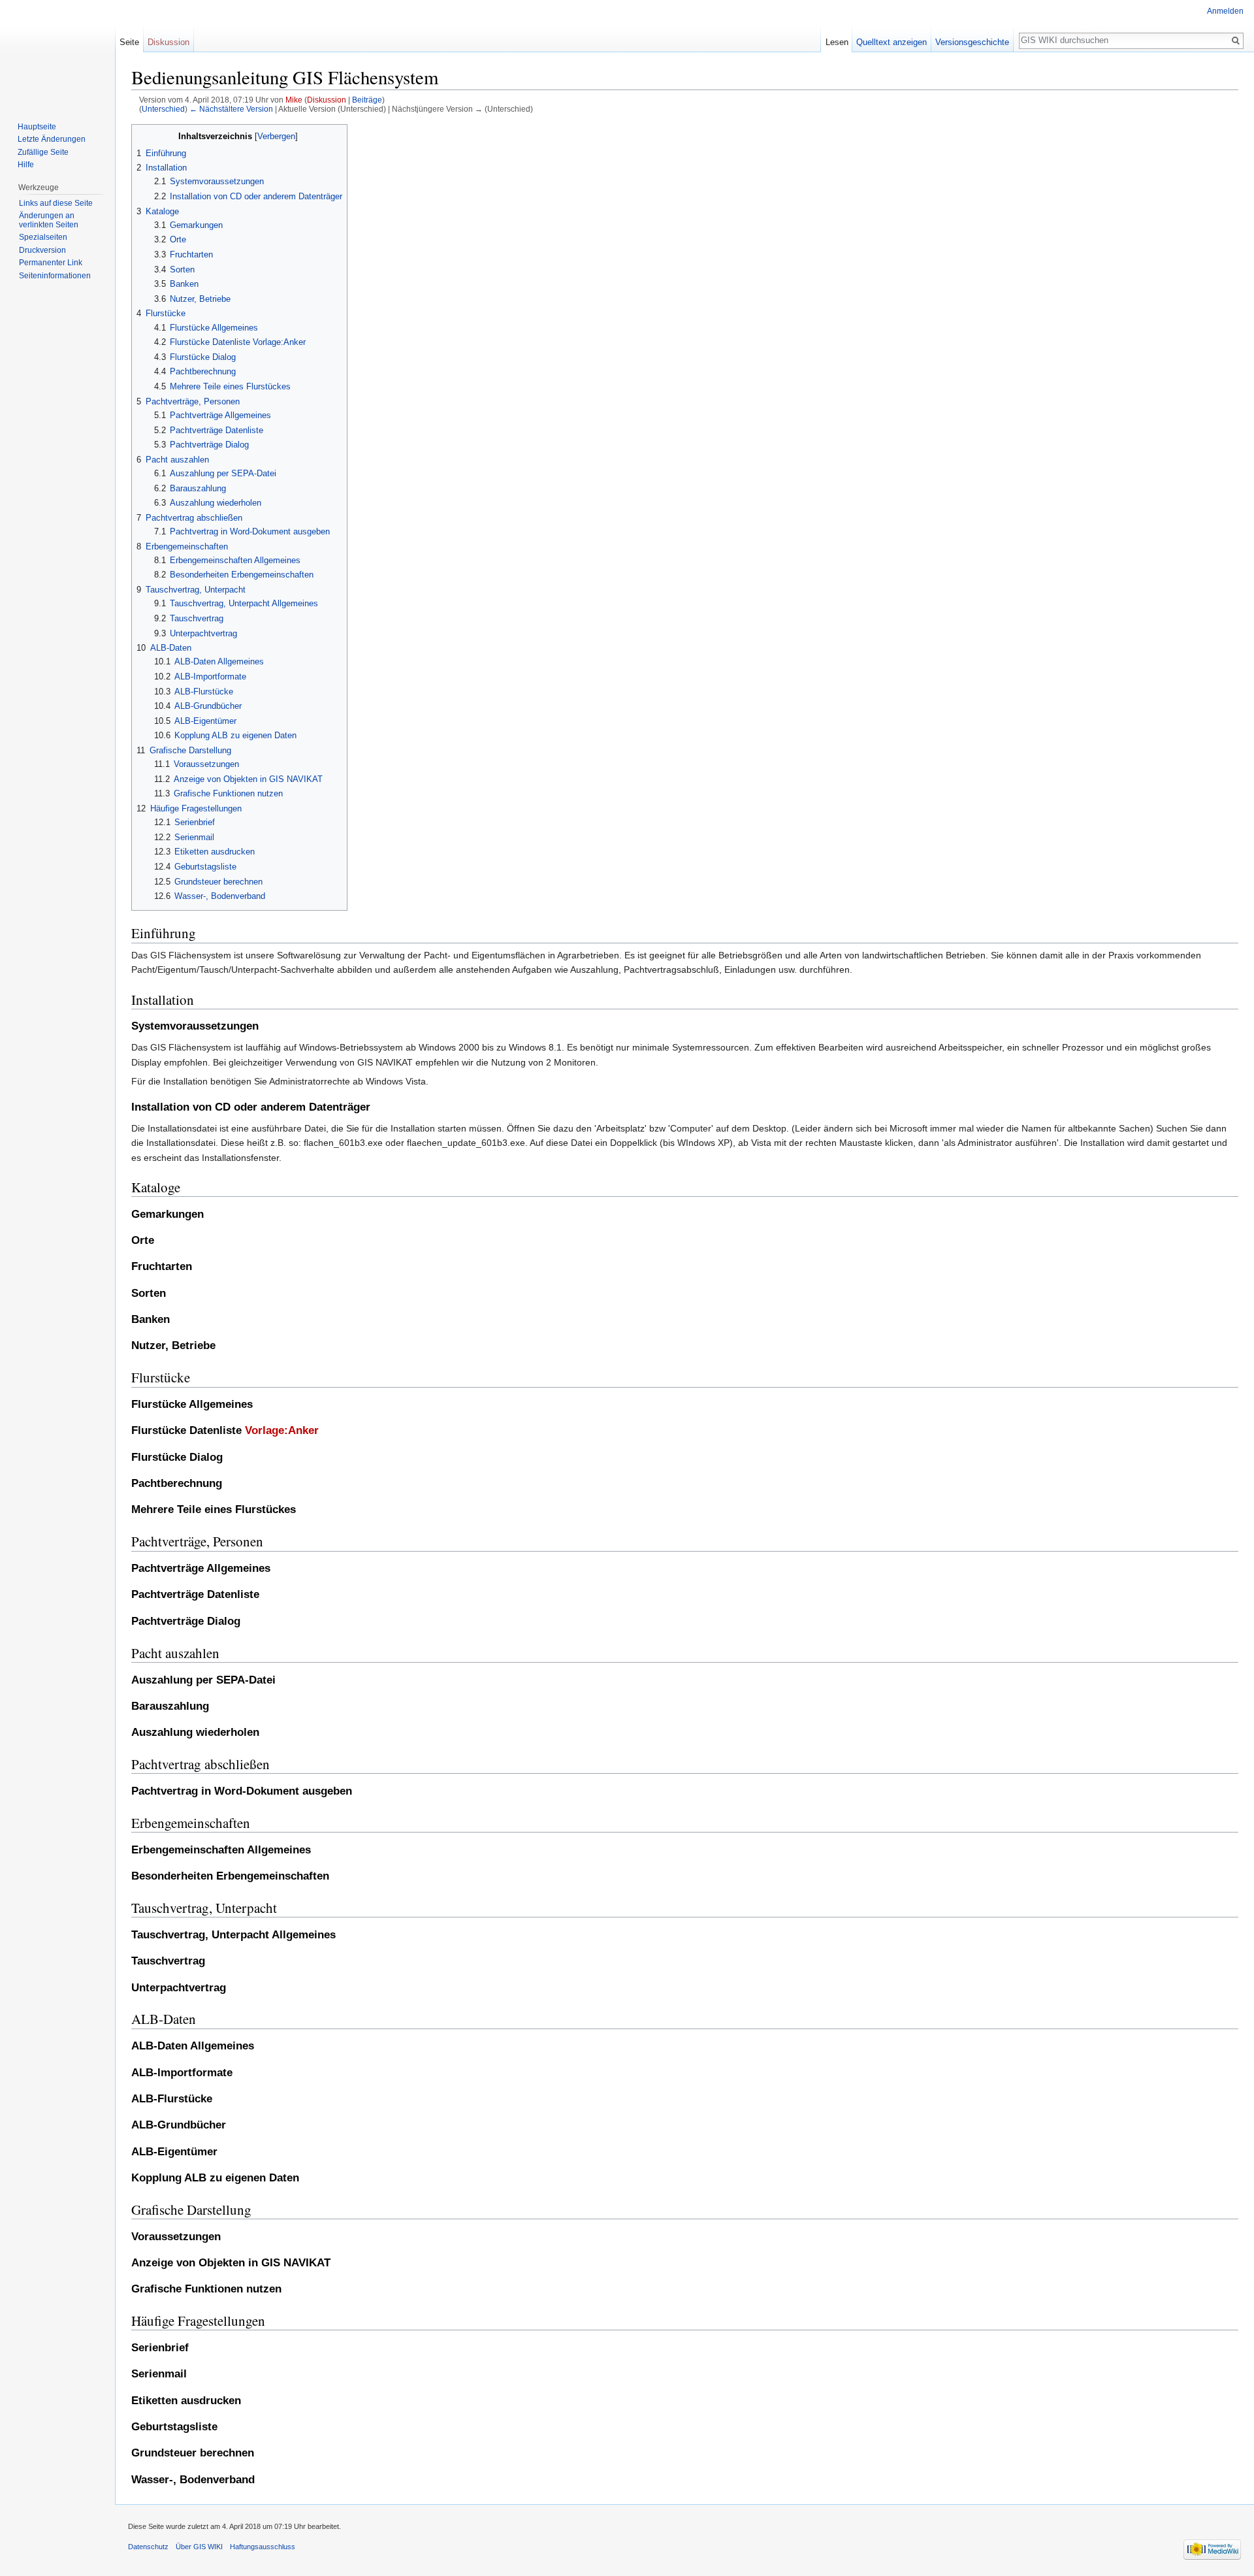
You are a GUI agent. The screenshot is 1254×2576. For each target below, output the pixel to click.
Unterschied (163, 109)
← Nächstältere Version (231, 109)
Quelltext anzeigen (892, 42)
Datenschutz (148, 2547)
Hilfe (26, 165)
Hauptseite (37, 127)
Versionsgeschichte (972, 42)
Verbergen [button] (276, 137)
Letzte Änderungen (52, 139)
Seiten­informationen (55, 276)
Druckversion (42, 250)
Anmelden (1225, 11)
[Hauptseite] (57, 52)
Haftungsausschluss (263, 2547)
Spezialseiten (43, 237)
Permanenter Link (51, 263)
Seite (129, 42)
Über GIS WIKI (199, 2547)
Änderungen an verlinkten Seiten (49, 220)
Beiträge (367, 100)
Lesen (837, 42)
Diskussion (327, 100)
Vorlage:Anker (282, 1430)
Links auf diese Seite (56, 203)
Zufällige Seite (43, 152)
